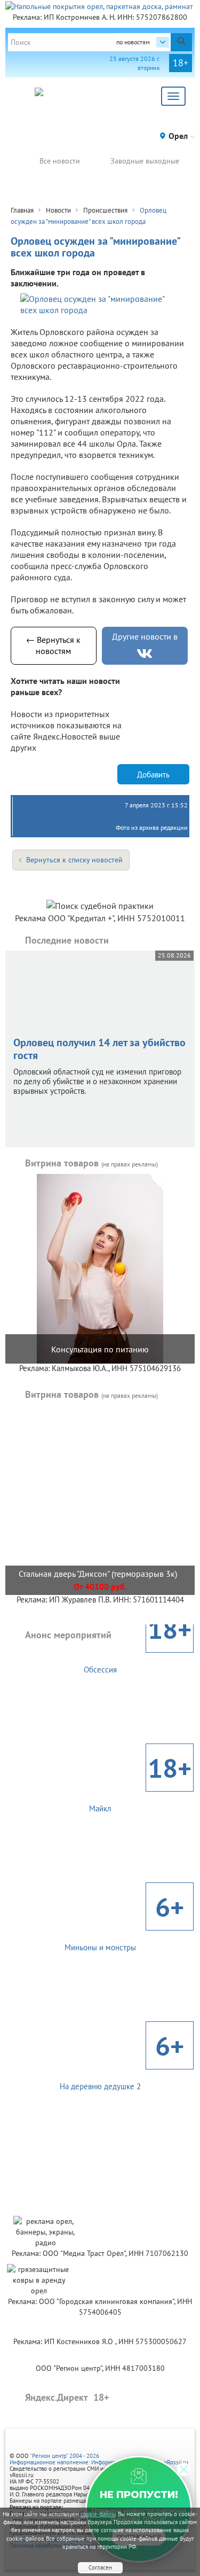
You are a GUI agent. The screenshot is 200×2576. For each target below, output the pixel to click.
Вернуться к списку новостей (74, 860)
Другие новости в (145, 636)
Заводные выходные (145, 161)
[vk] (145, 654)
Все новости (60, 161)
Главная (22, 210)
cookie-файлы (98, 2514)
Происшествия (105, 210)
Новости (58, 210)
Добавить (153, 775)
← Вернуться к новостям (53, 645)
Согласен (100, 2567)
